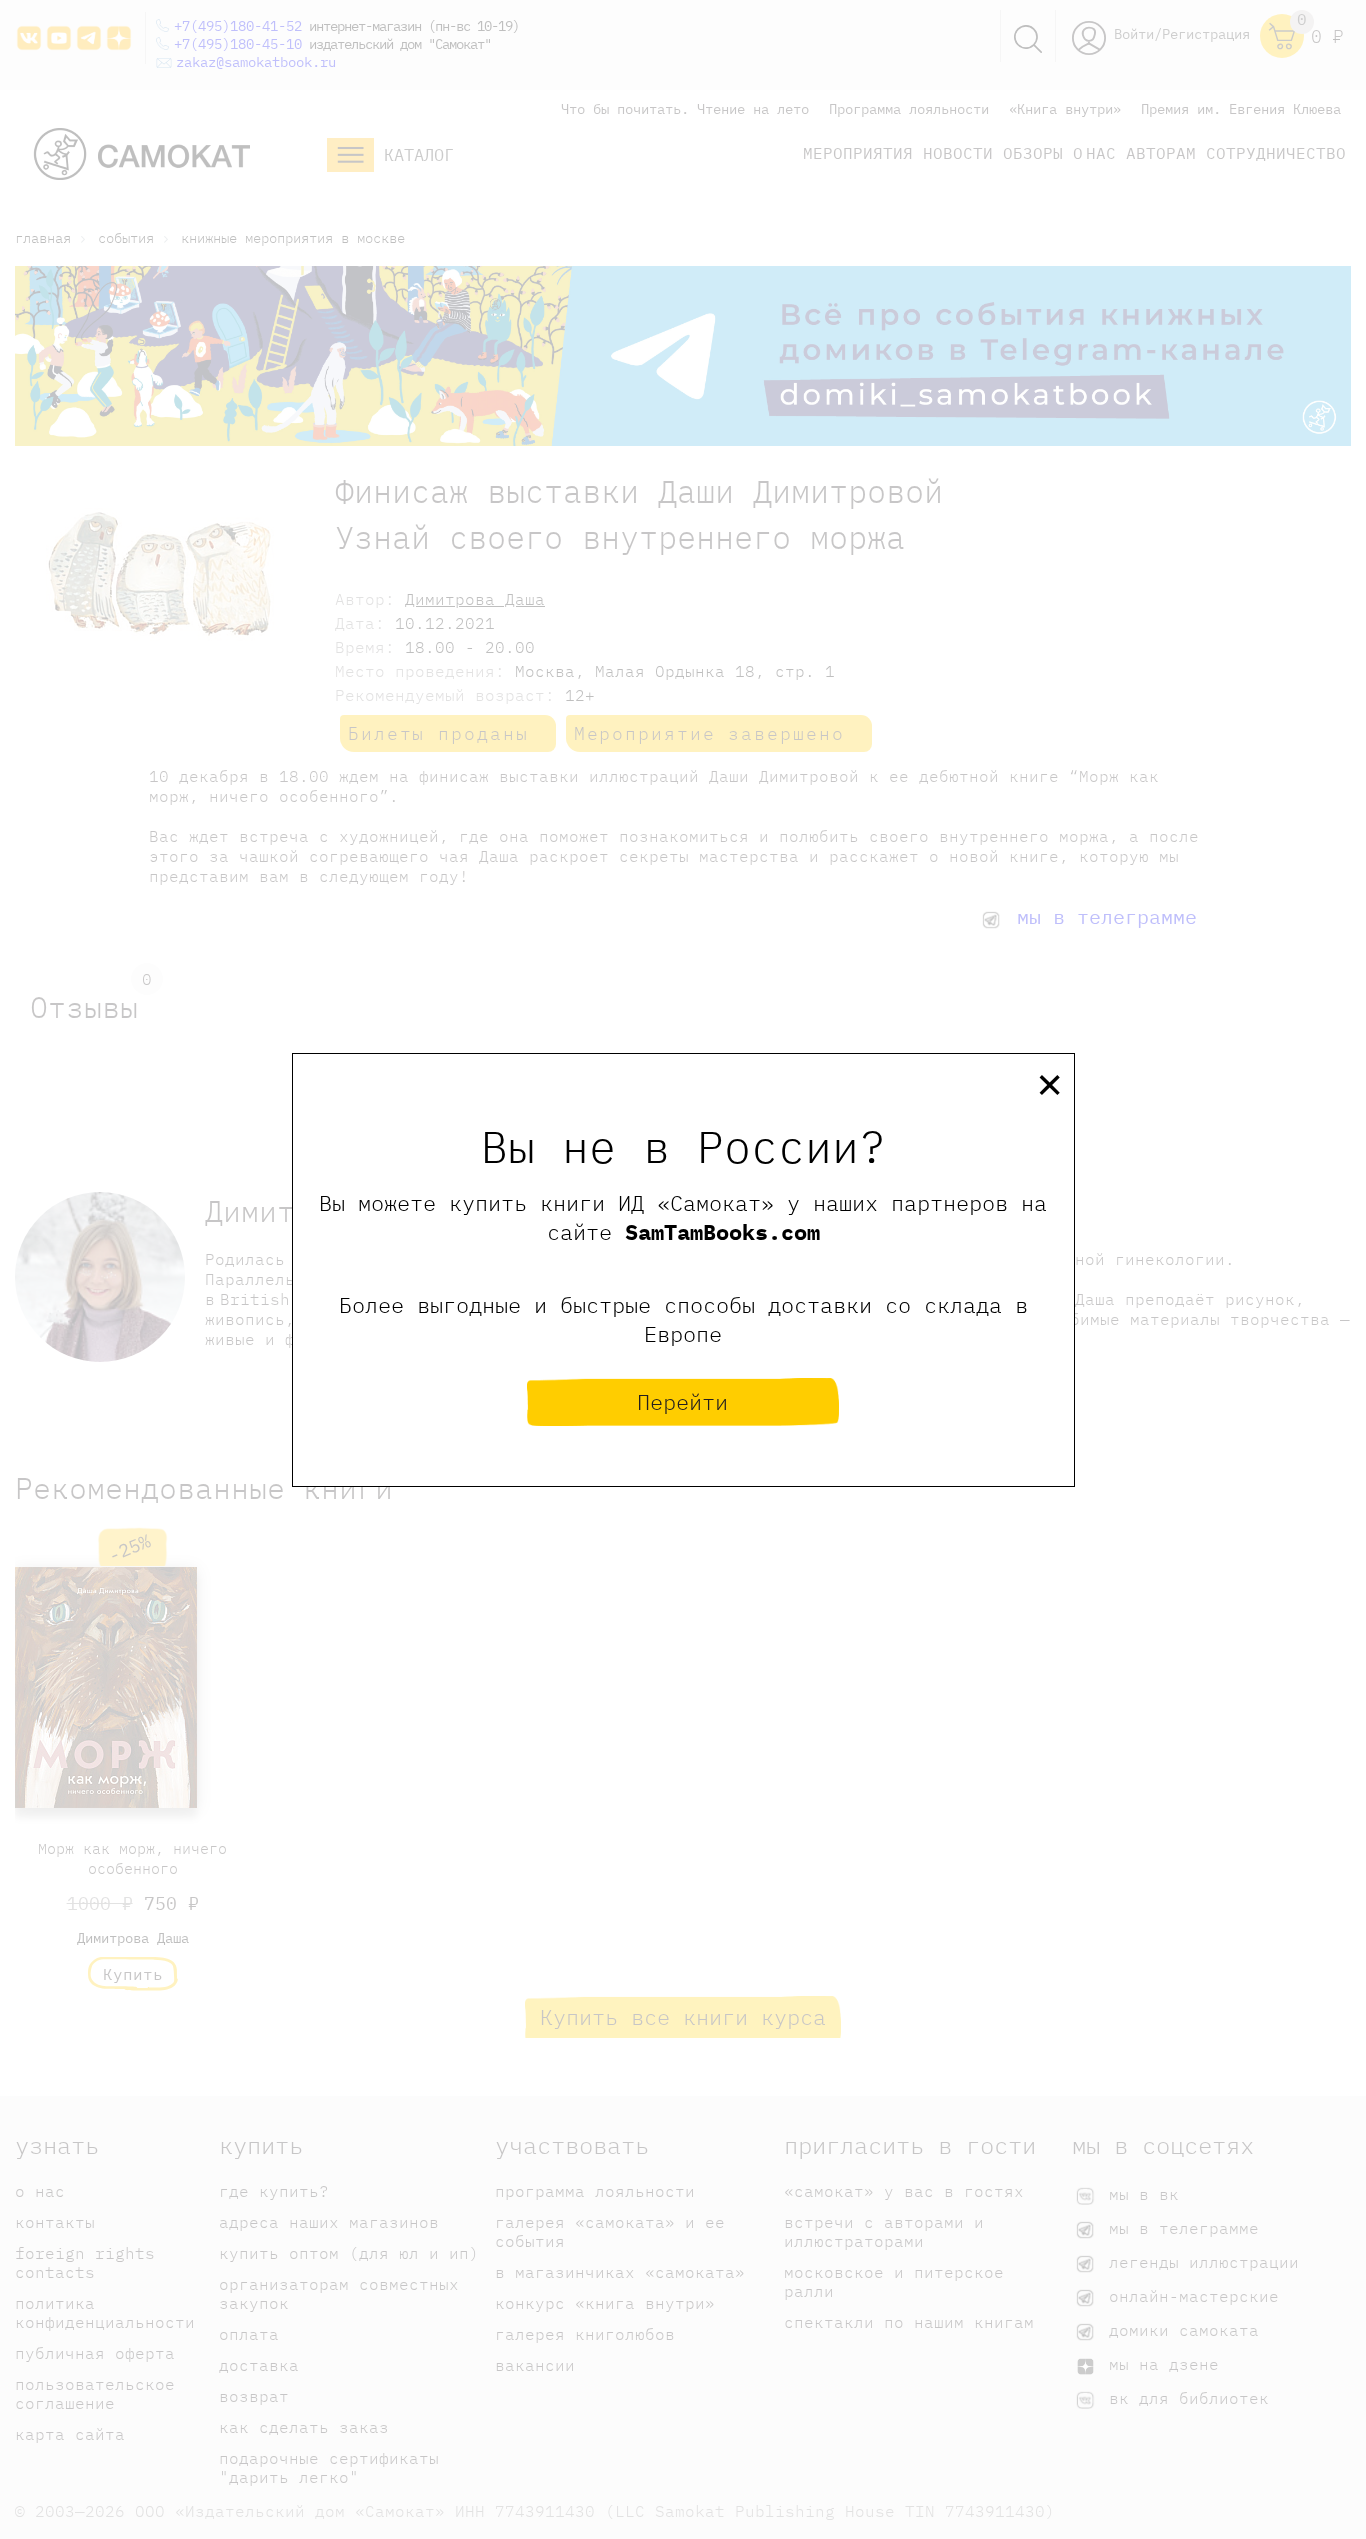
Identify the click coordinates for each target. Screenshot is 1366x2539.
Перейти (682, 1401)
